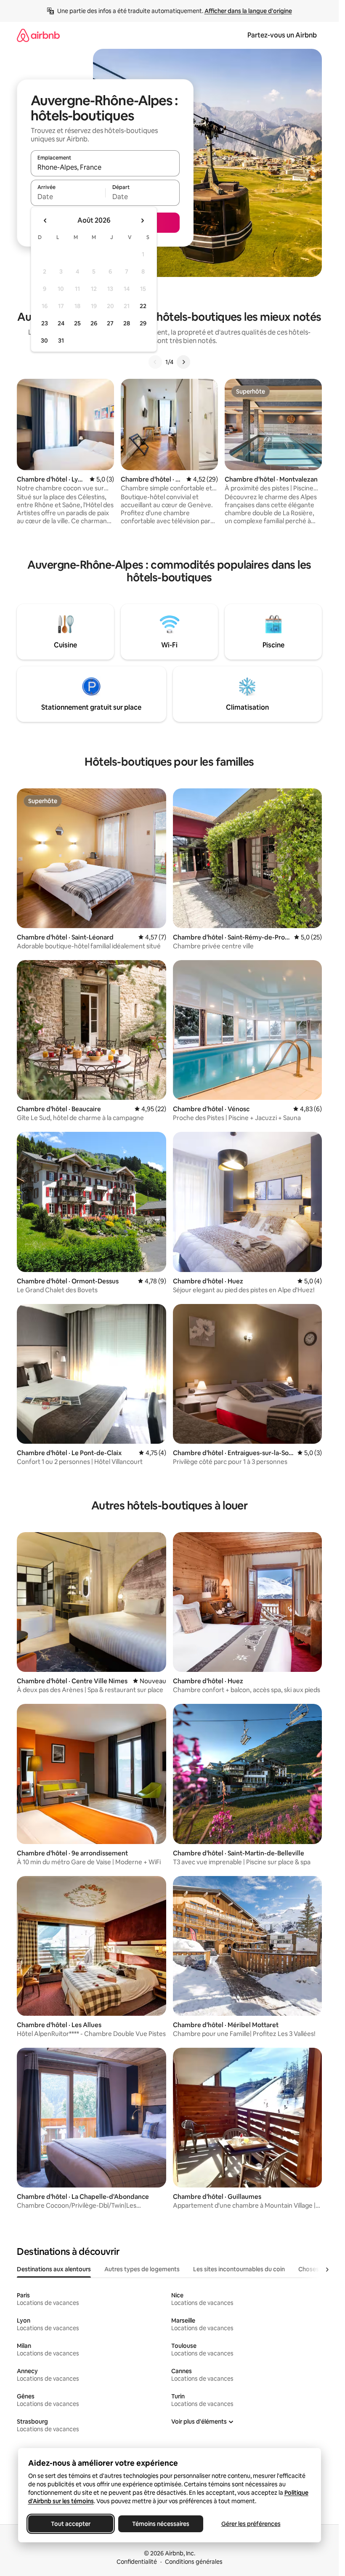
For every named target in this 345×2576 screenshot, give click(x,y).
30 (44, 341)
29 (143, 323)
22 (143, 306)
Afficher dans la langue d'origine (248, 11)
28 (127, 323)
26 (94, 323)
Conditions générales (194, 2562)
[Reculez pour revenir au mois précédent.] (45, 221)
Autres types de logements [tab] (142, 2269)
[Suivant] (183, 362)
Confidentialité (137, 2562)
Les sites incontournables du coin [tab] (239, 2269)
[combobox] (105, 167)
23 (45, 323)
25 (77, 323)
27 (110, 323)
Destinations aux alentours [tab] (54, 2269)
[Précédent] (155, 362)
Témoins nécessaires (161, 2524)
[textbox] (68, 197)
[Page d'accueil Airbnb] (38, 35)
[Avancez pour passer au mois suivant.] (142, 221)
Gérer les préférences (251, 2524)
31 (61, 341)
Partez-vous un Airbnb (282, 35)
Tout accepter (71, 2524)
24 (61, 323)
